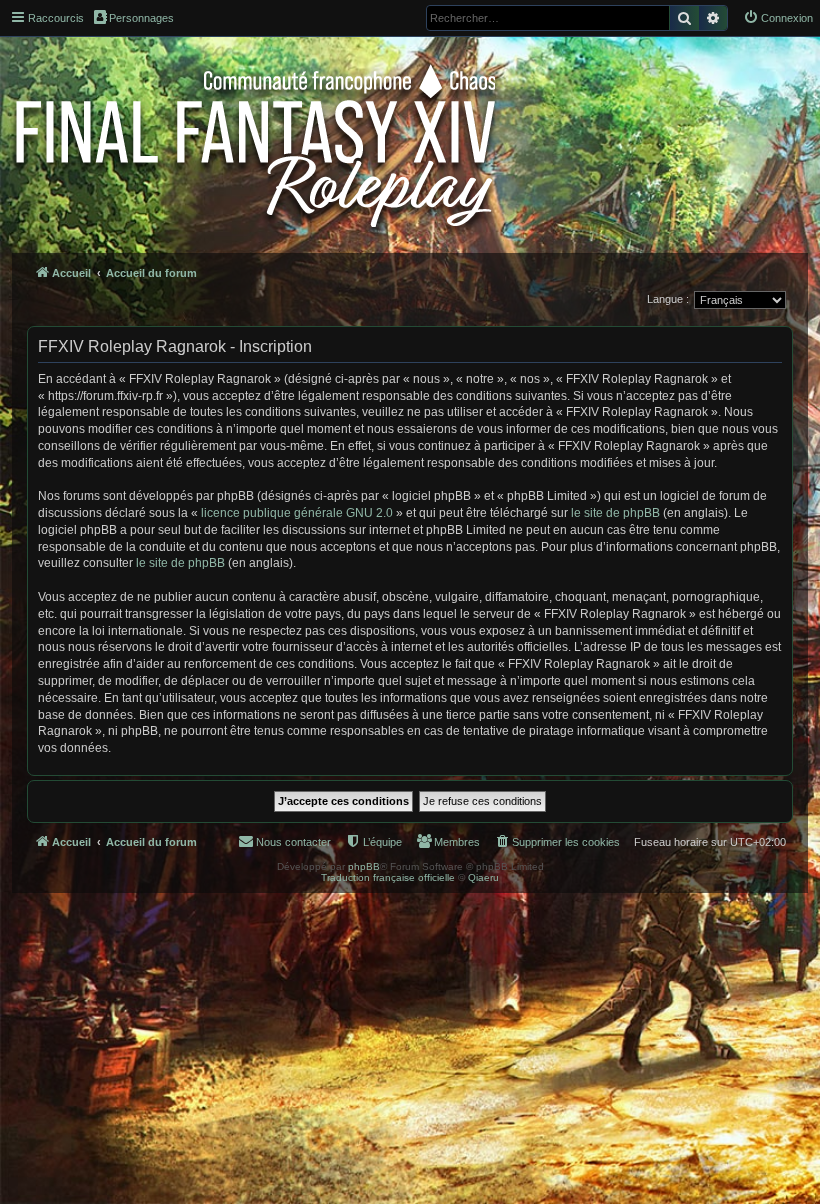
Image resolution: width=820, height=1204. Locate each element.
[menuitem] (778, 18)
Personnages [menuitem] (141, 18)
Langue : (668, 299)
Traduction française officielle (388, 877)
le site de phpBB (615, 513)
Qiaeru (483, 877)
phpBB (364, 866)
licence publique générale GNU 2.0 (297, 513)
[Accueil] (257, 142)
